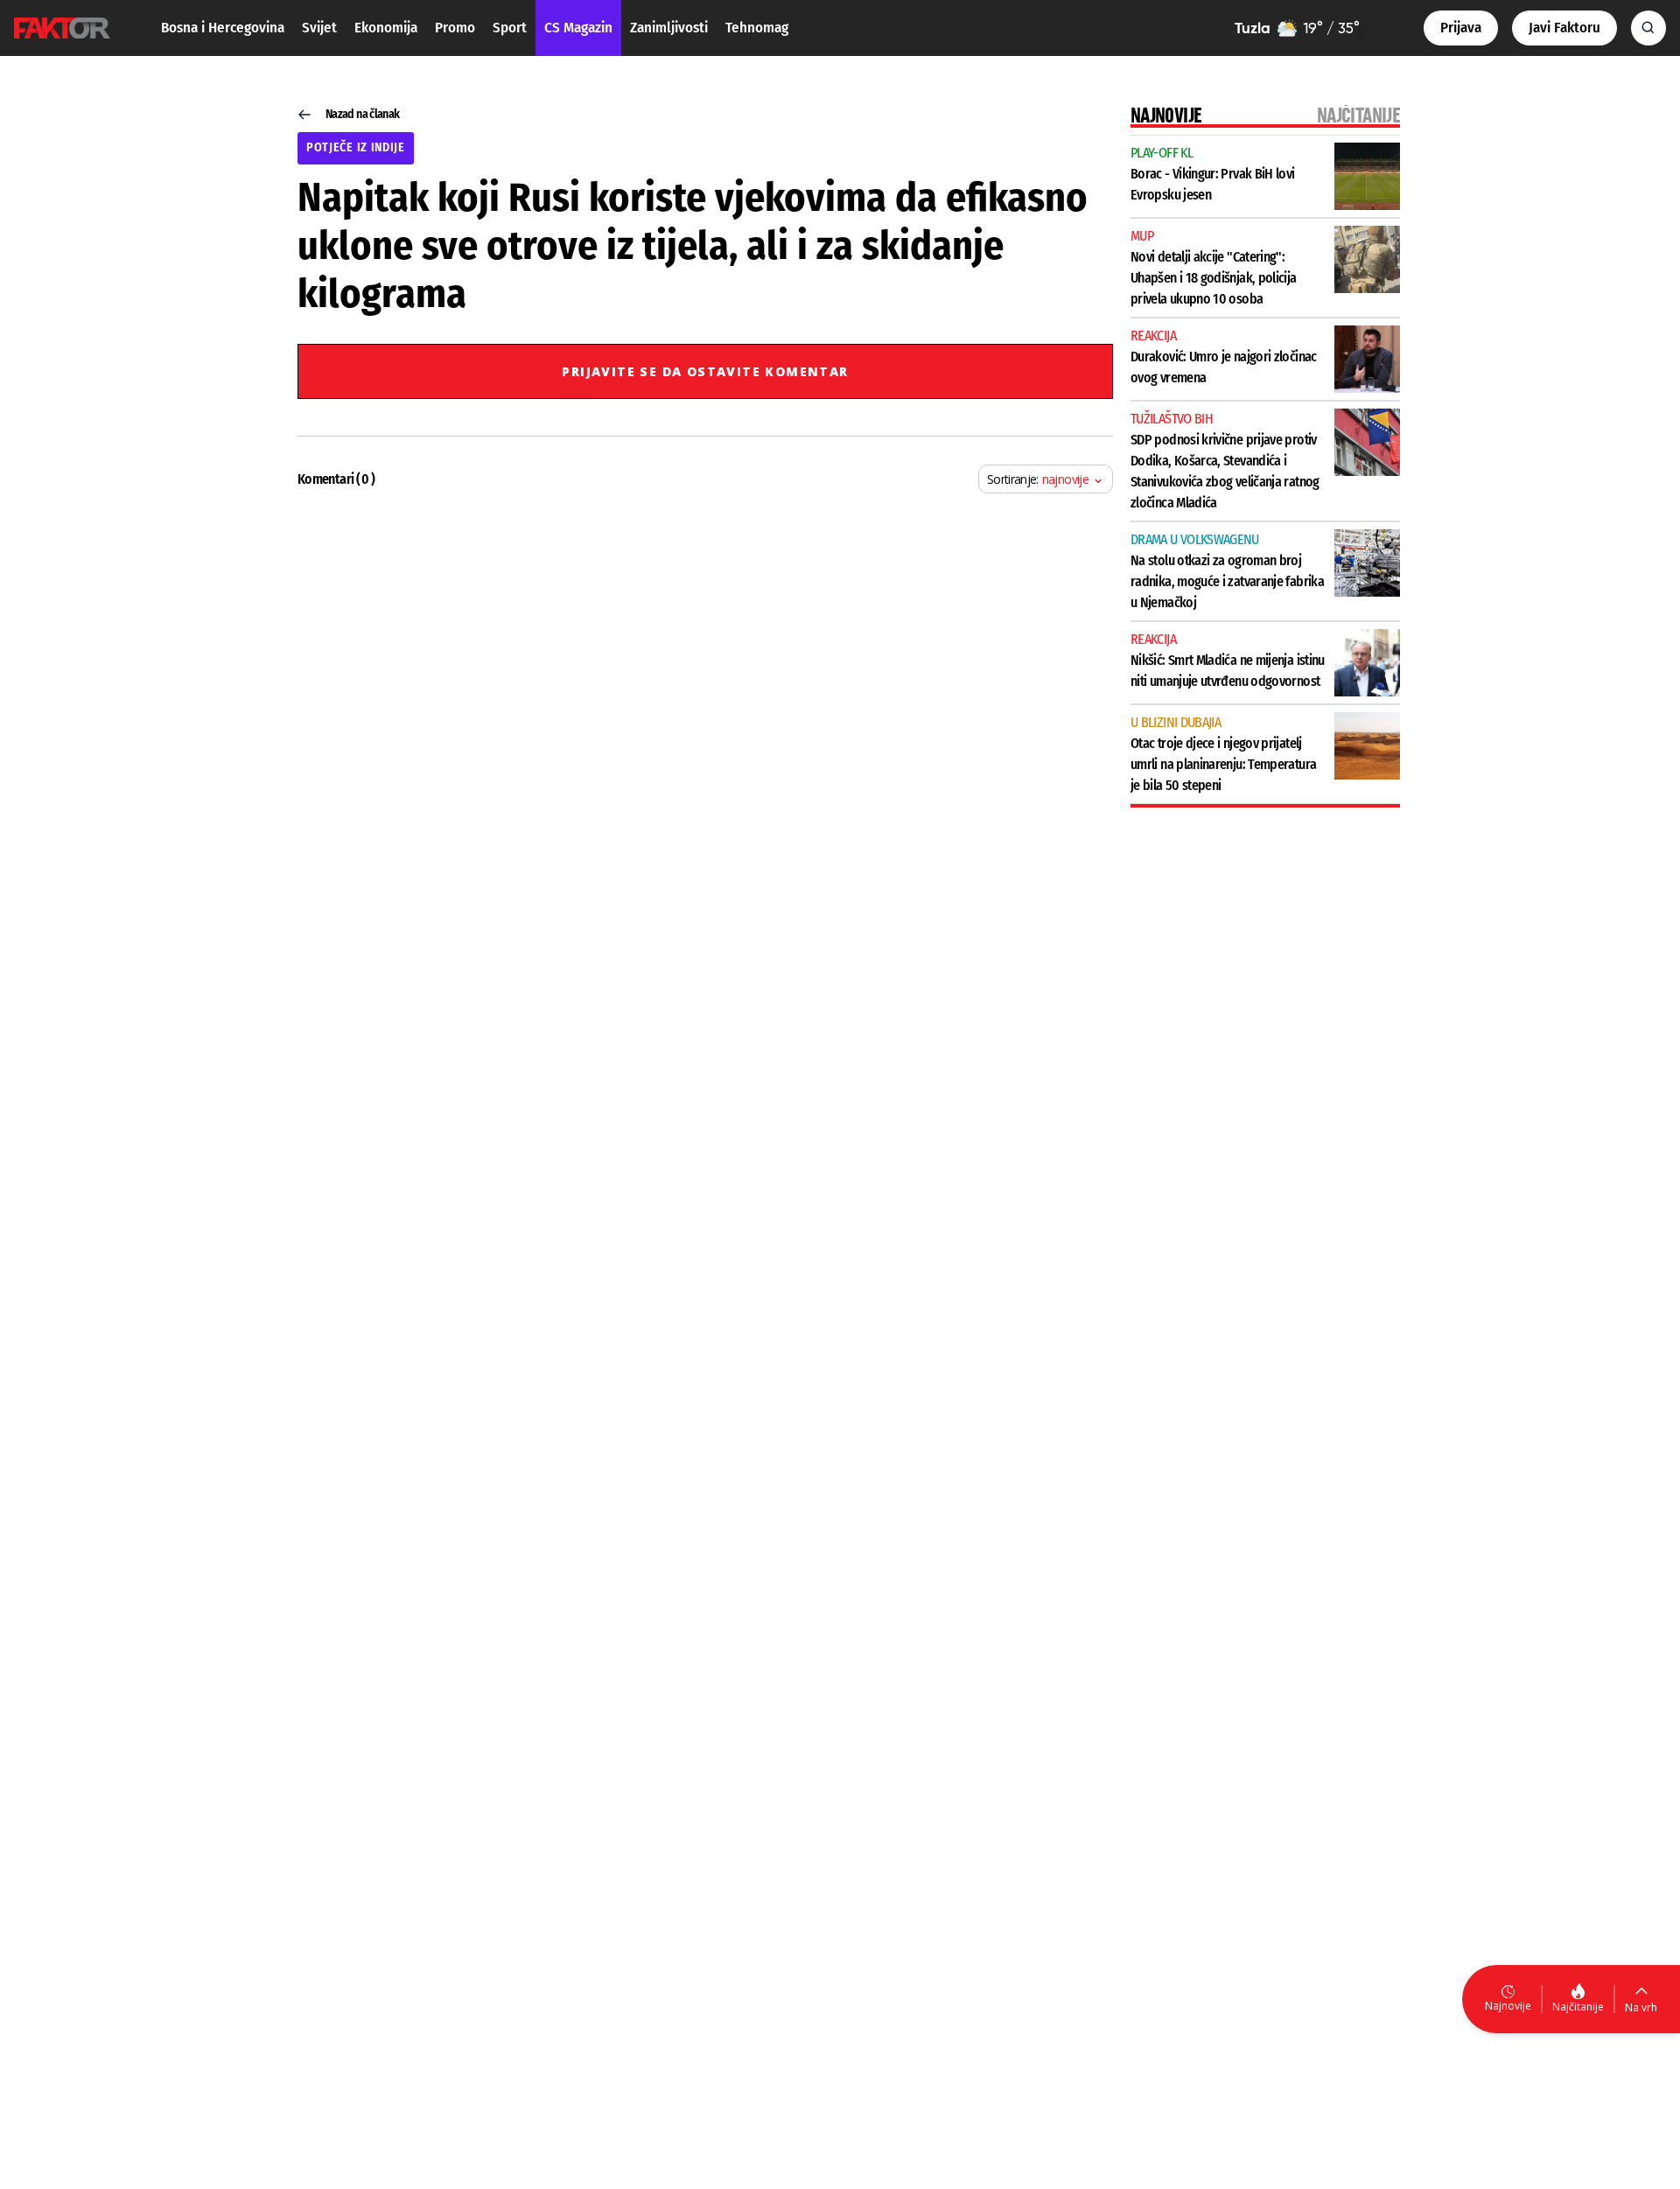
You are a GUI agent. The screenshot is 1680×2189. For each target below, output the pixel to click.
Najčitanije (1578, 2007)
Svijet (319, 28)
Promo (455, 28)
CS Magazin (578, 28)
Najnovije (1508, 2006)
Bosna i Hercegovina (223, 28)
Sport (510, 28)
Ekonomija (386, 28)
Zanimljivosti (669, 28)
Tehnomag (757, 28)
